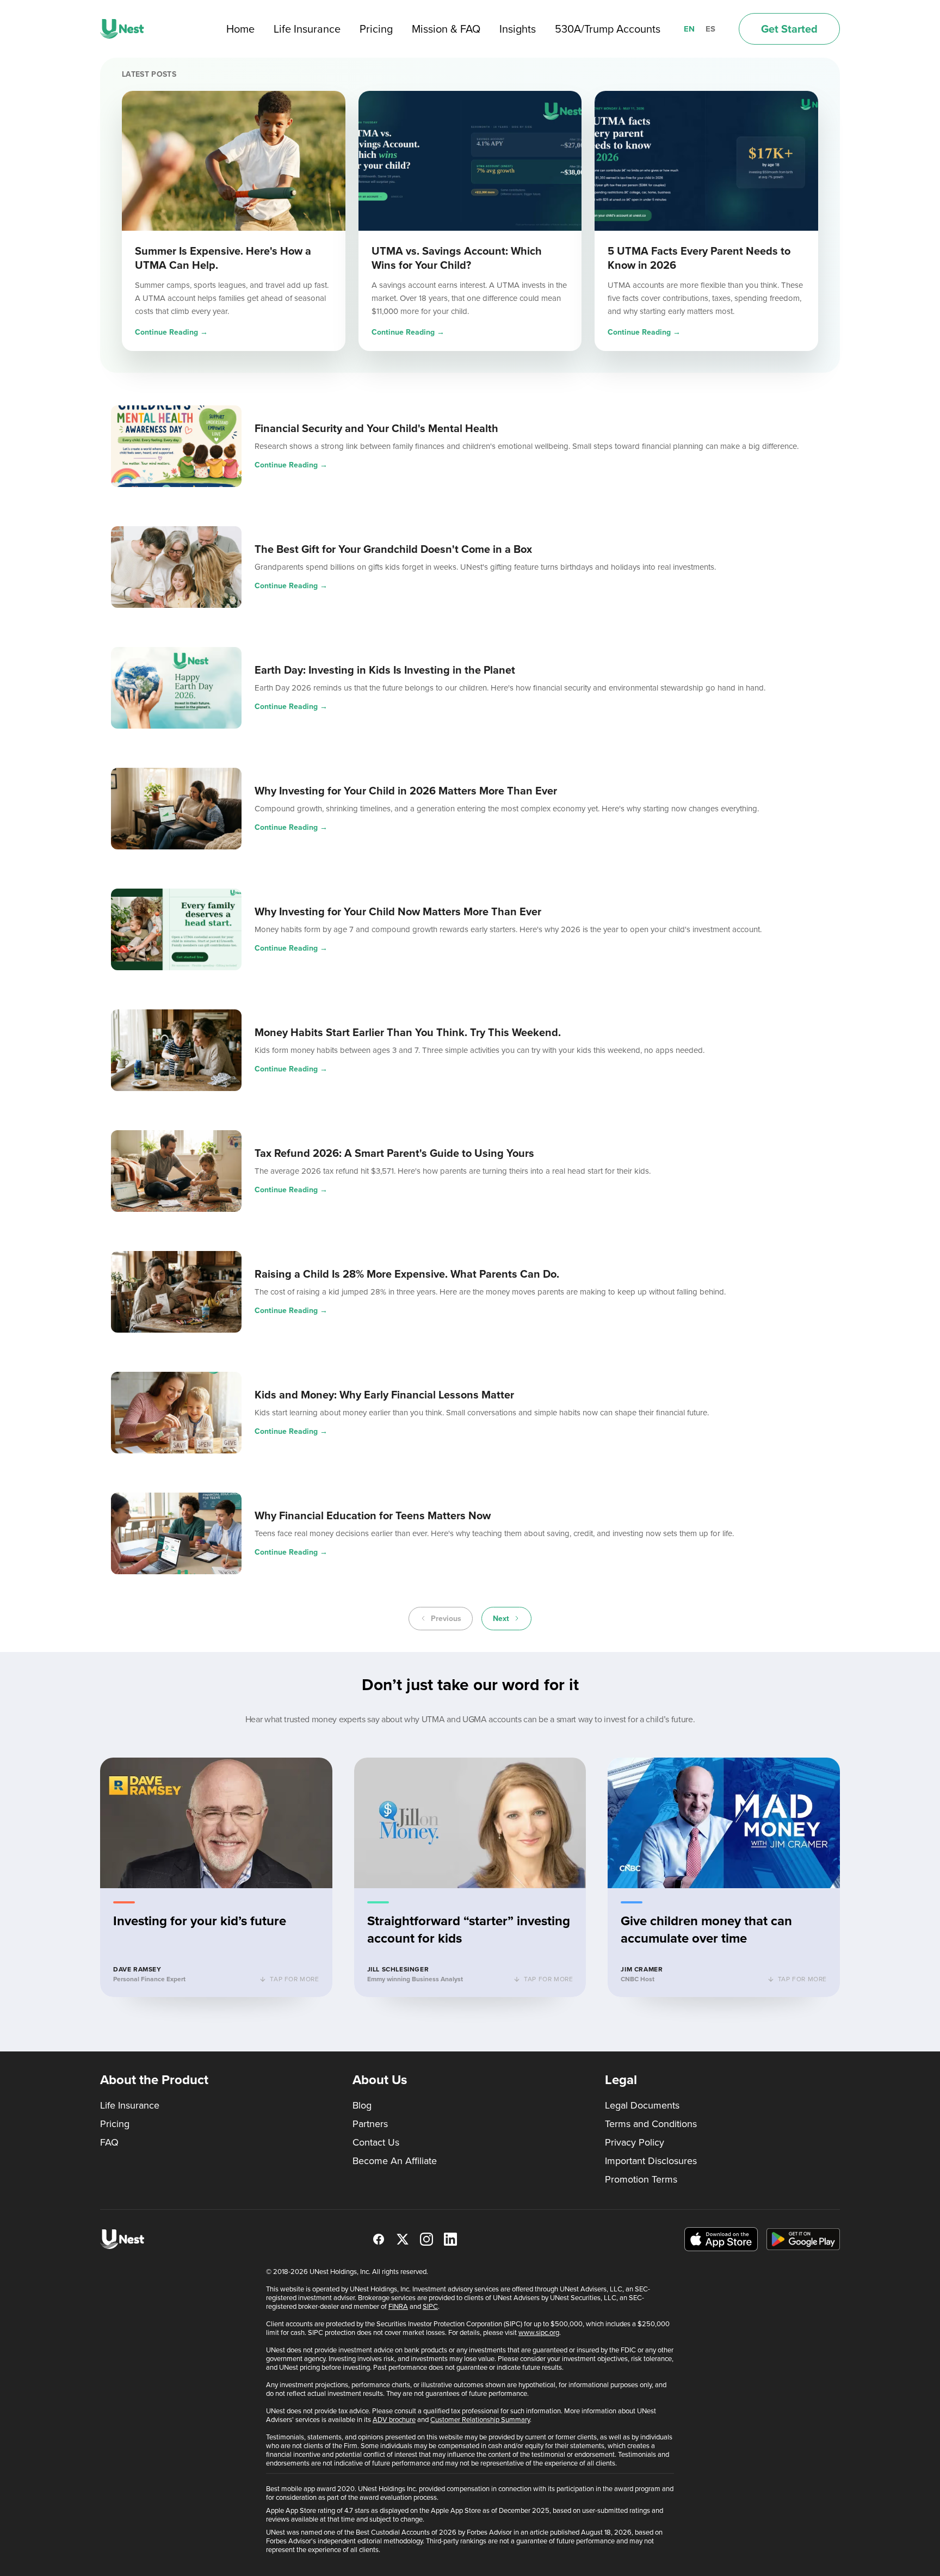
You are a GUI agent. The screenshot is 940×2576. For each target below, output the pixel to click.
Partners (370, 2124)
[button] (216, 1877)
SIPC (430, 2306)
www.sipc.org (539, 2332)
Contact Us (376, 2142)
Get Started (789, 29)
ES (710, 29)
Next (501, 1619)
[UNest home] (122, 29)
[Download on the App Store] (721, 2239)
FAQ (109, 2142)
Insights (518, 29)
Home (240, 29)
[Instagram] (426, 2239)
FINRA (398, 2306)
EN (689, 29)
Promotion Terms (641, 2179)
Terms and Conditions (651, 2124)
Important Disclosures (651, 2161)
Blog (362, 2105)
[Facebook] (379, 2239)
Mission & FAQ (446, 29)
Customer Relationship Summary (480, 2420)
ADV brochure (394, 2420)
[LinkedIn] (450, 2239)
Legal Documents (642, 2105)
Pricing (376, 29)
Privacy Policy (635, 2142)
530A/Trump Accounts (608, 29)
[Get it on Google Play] (803, 2239)
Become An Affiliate (395, 2161)
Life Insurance (307, 29)
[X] (403, 2239)
